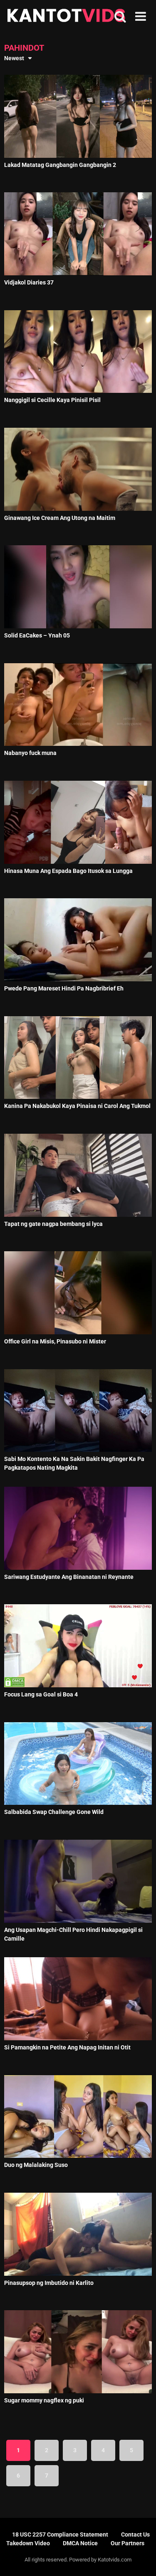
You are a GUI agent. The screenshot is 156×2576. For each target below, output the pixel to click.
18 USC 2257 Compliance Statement (60, 2534)
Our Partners (128, 2543)
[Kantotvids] (66, 17)
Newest (14, 58)
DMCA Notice (80, 2543)
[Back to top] (141, 2559)
